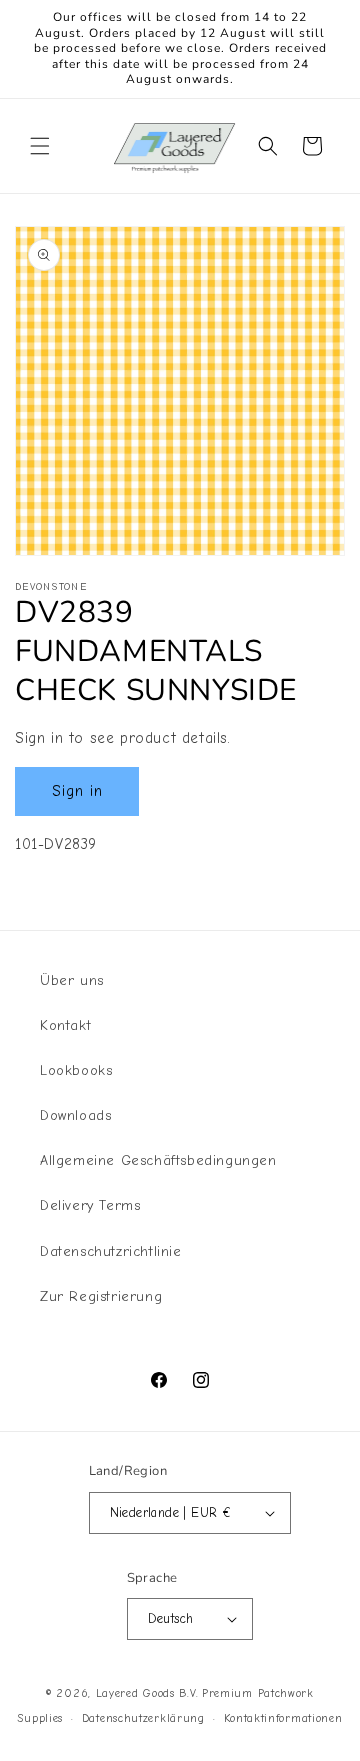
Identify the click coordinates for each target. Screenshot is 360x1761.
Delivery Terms (90, 1205)
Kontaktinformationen (283, 1718)
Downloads (75, 1115)
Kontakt (65, 1025)
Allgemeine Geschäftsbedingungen (158, 1160)
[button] (40, 146)
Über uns (72, 980)
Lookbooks (76, 1070)
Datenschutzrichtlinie (111, 1251)
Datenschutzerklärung (143, 1718)
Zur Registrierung (101, 1296)
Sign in (77, 791)
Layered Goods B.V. (147, 1693)
